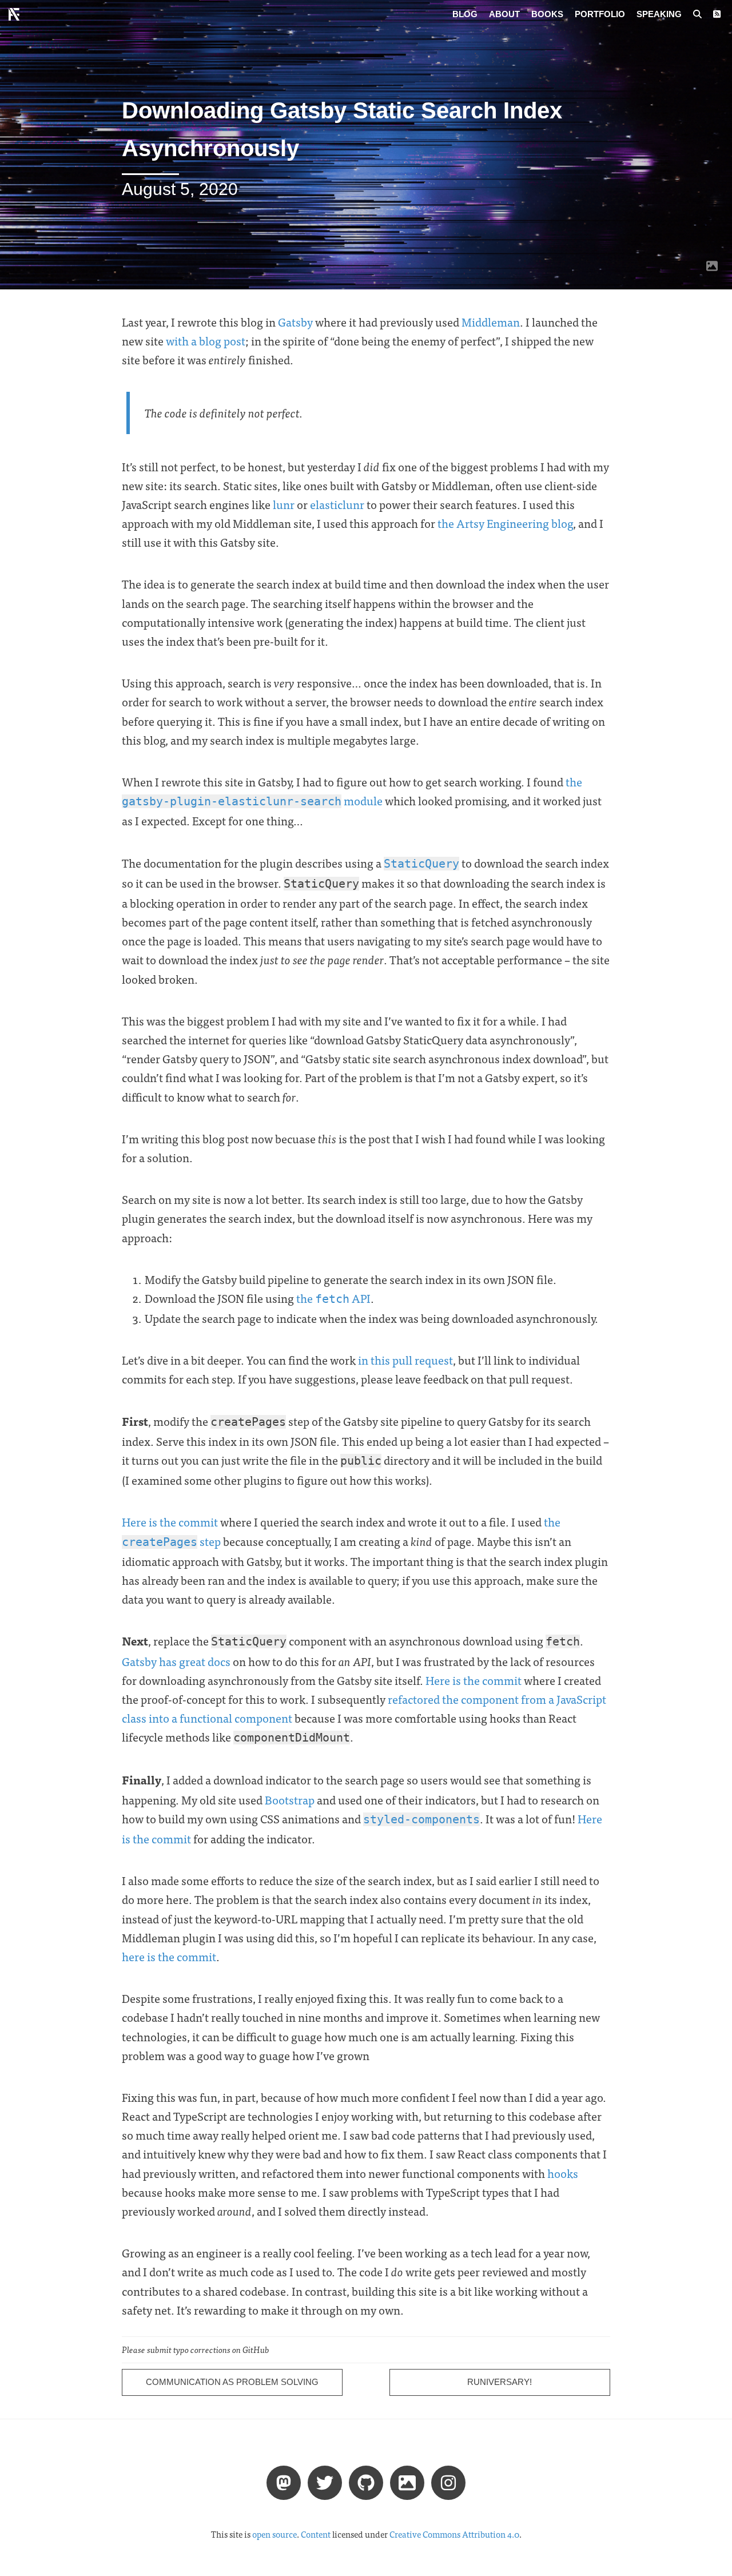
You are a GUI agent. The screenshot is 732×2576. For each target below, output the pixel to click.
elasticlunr (337, 504)
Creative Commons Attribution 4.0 (454, 2534)
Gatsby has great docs (176, 1661)
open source (274, 2534)
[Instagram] (448, 2482)
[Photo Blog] (407, 2482)
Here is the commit (170, 1522)
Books (547, 14)
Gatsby (295, 322)
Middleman (491, 322)
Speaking (659, 14)
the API (333, 1298)
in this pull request (405, 1360)
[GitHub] (366, 2482)
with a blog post (206, 341)
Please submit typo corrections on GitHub (196, 2350)
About (504, 14)
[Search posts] (697, 14)
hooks (563, 2173)
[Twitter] (325, 2482)
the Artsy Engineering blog (505, 523)
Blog (465, 14)
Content (316, 2534)
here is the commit (169, 1956)
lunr (284, 504)
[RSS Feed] (717, 14)
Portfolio (600, 14)
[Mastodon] (284, 2482)
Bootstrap (290, 1800)
